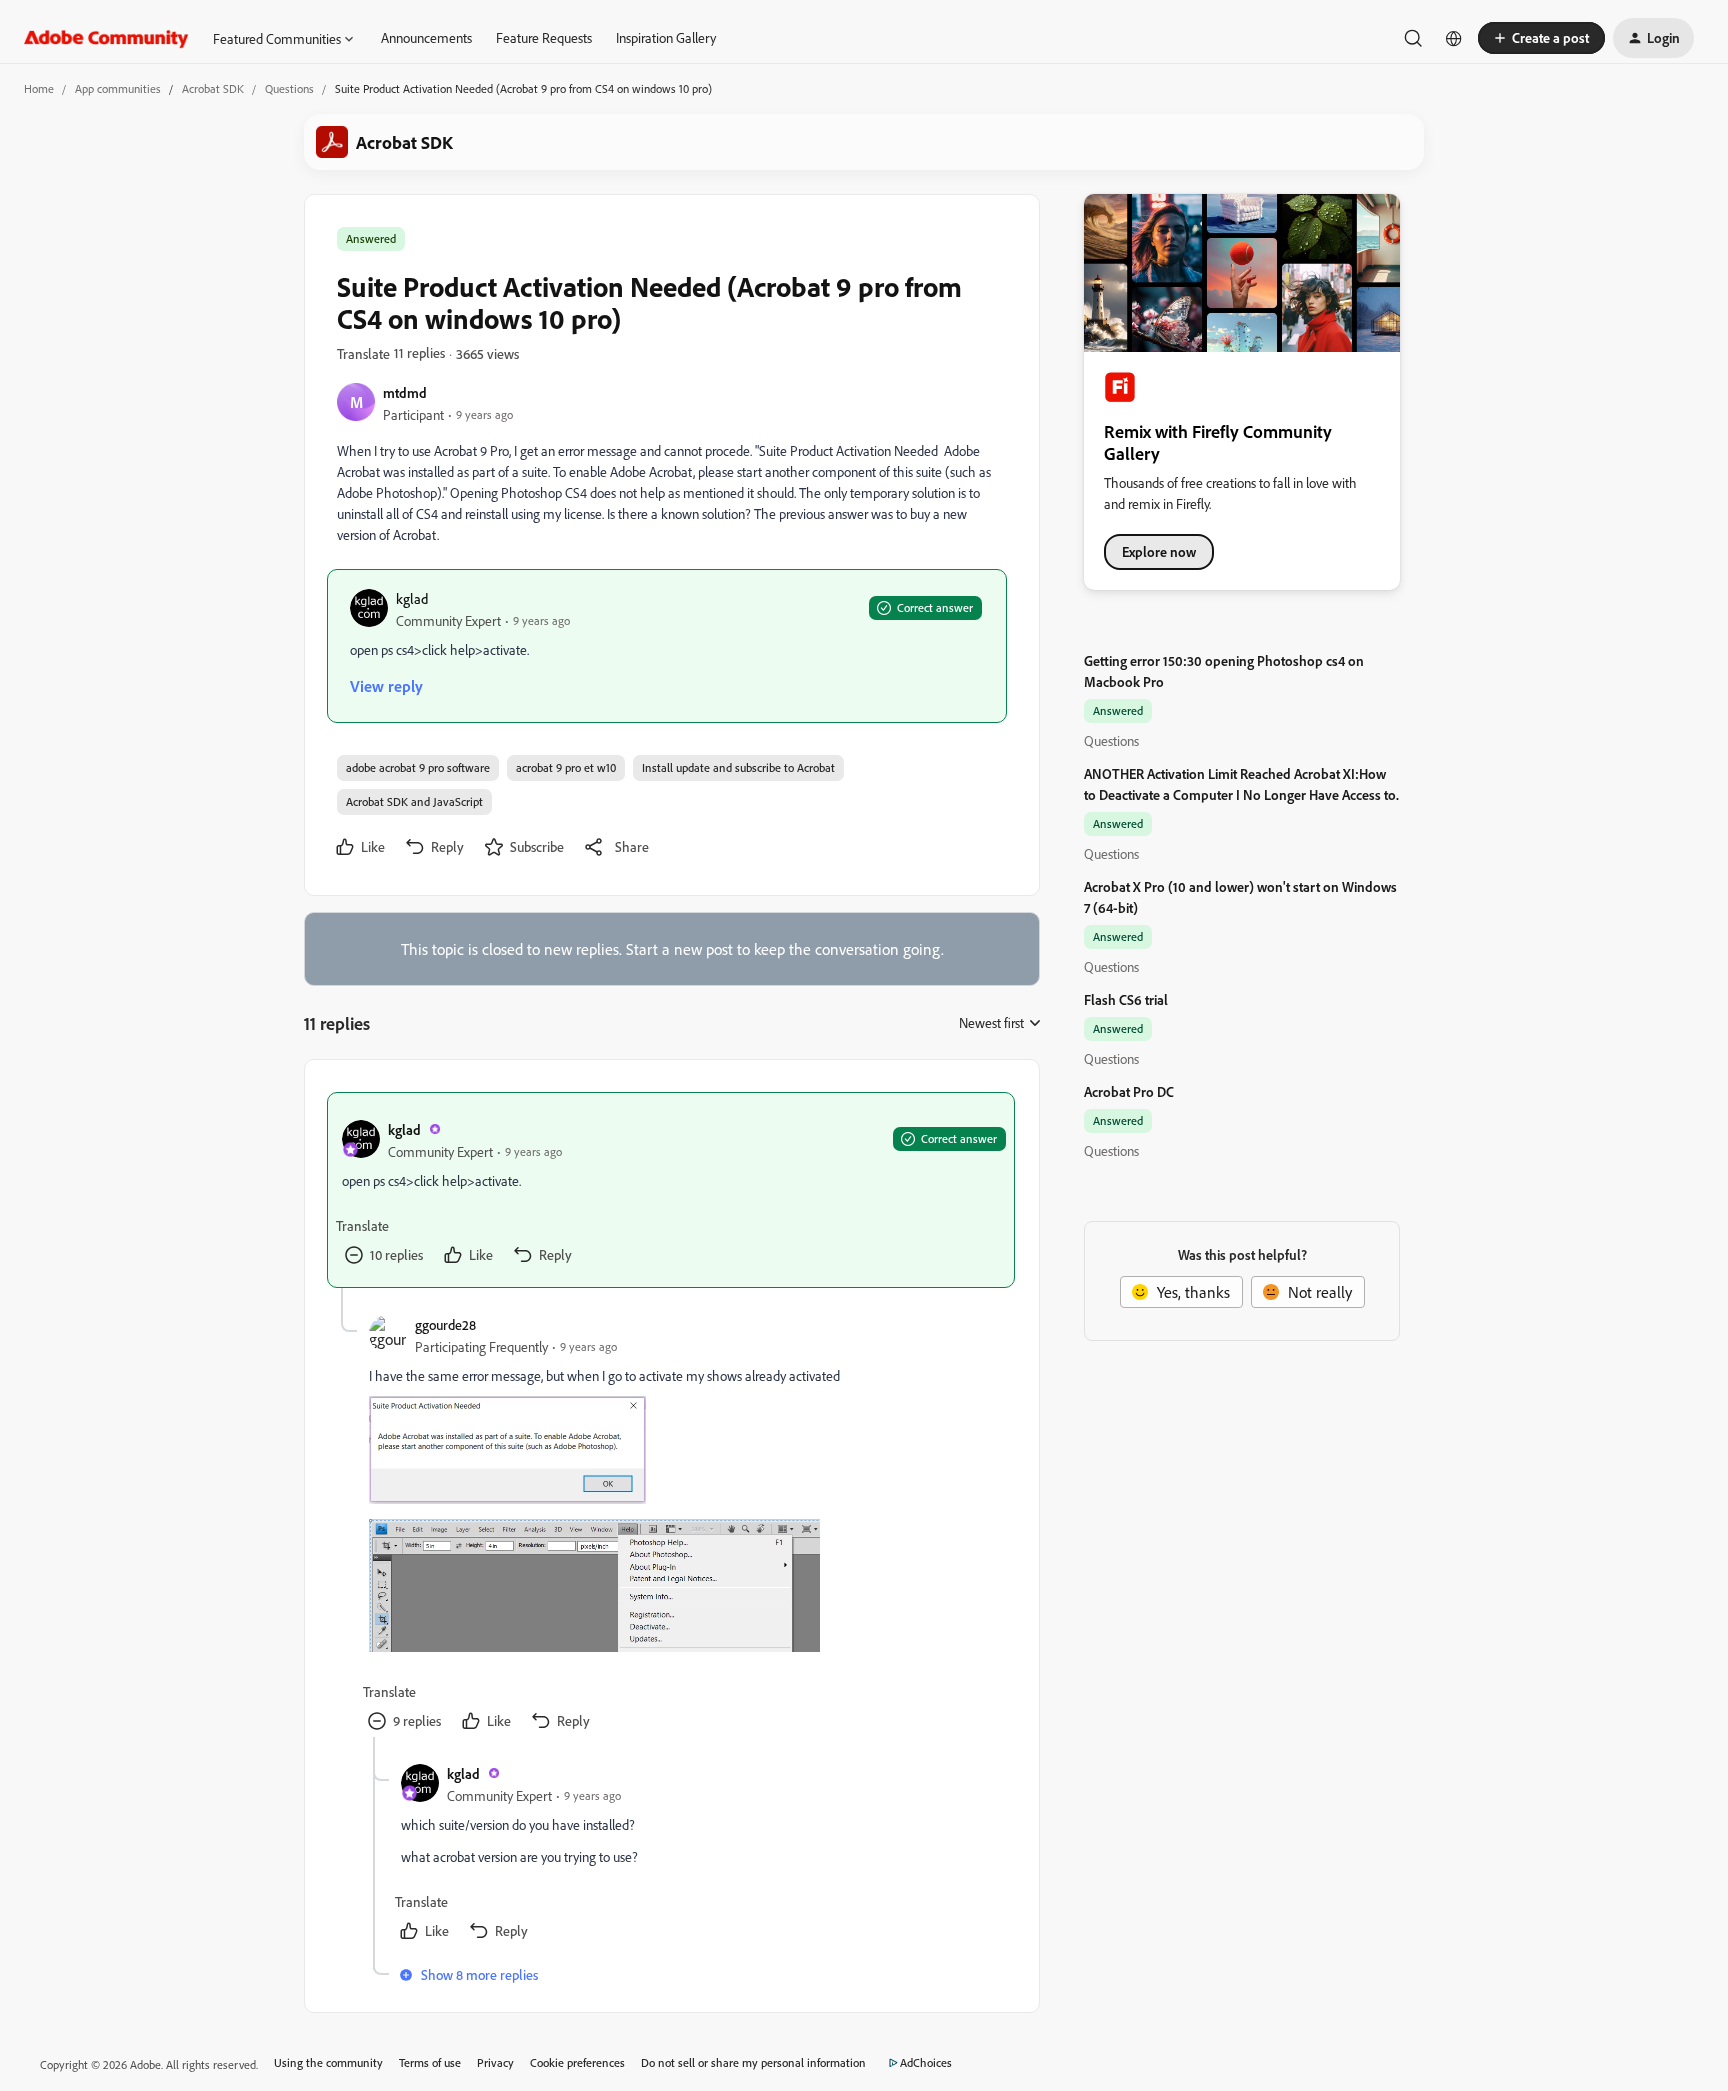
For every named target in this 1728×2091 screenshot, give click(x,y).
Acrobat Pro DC (1129, 1091)
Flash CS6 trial (1126, 999)
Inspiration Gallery (666, 37)
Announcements (426, 37)
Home (39, 88)
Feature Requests (544, 37)
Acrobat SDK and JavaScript (414, 801)
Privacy (495, 2062)
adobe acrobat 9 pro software (418, 767)
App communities (118, 88)
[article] (671, 1190)
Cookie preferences (577, 2062)
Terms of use (430, 2062)
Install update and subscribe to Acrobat (738, 767)
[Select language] (1454, 38)
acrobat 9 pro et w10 (566, 767)
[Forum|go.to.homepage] (106, 38)
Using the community (328, 2062)
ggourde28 (445, 1324)
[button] (1541, 38)
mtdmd (405, 392)
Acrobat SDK (213, 88)
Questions (289, 88)
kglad (412, 598)
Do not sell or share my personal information (753, 2062)
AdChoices (926, 2062)
